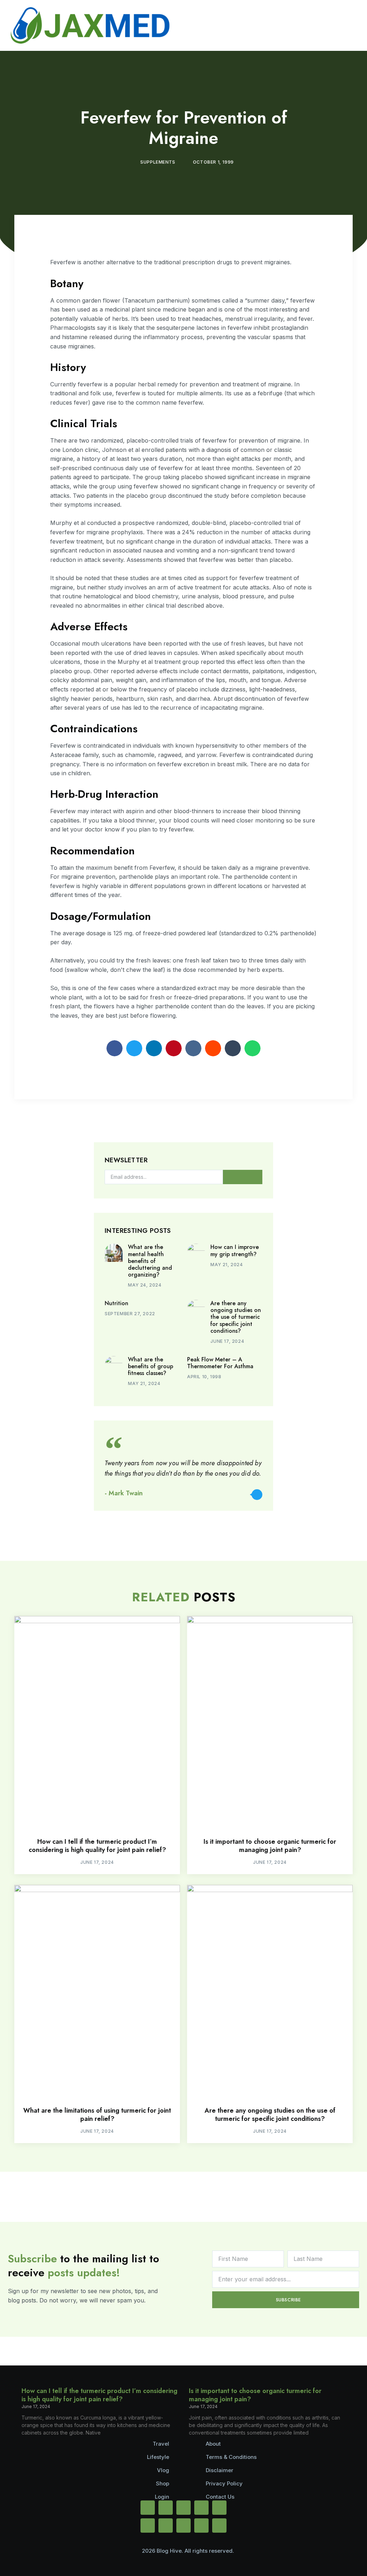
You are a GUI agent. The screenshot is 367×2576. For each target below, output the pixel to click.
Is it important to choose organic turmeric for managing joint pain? (270, 1846)
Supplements (158, 162)
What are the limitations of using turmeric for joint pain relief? (97, 2115)
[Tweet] (257, 1495)
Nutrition (116, 1303)
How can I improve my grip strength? (235, 1250)
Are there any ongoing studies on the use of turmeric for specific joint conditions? (236, 1317)
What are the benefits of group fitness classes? (151, 1366)
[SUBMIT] (243, 1177)
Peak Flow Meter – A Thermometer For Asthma (220, 1363)
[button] (115, 1048)
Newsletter (126, 1161)
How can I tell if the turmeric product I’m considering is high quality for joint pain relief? (97, 1846)
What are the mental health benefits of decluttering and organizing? (150, 1261)
